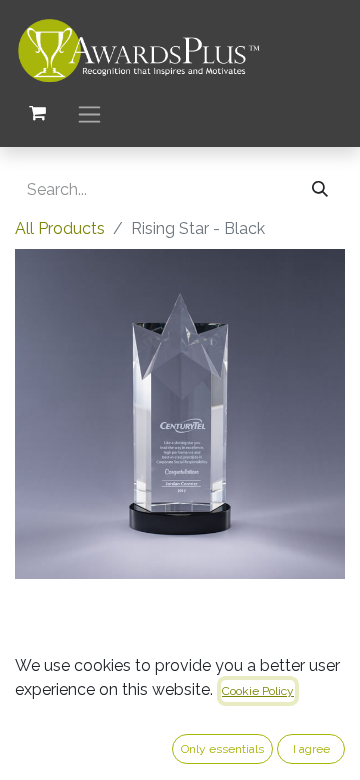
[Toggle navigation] (89, 113)
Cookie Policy (258, 691)
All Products (60, 228)
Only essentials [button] (222, 749)
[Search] (320, 190)
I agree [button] (311, 749)
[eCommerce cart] (37, 113)
